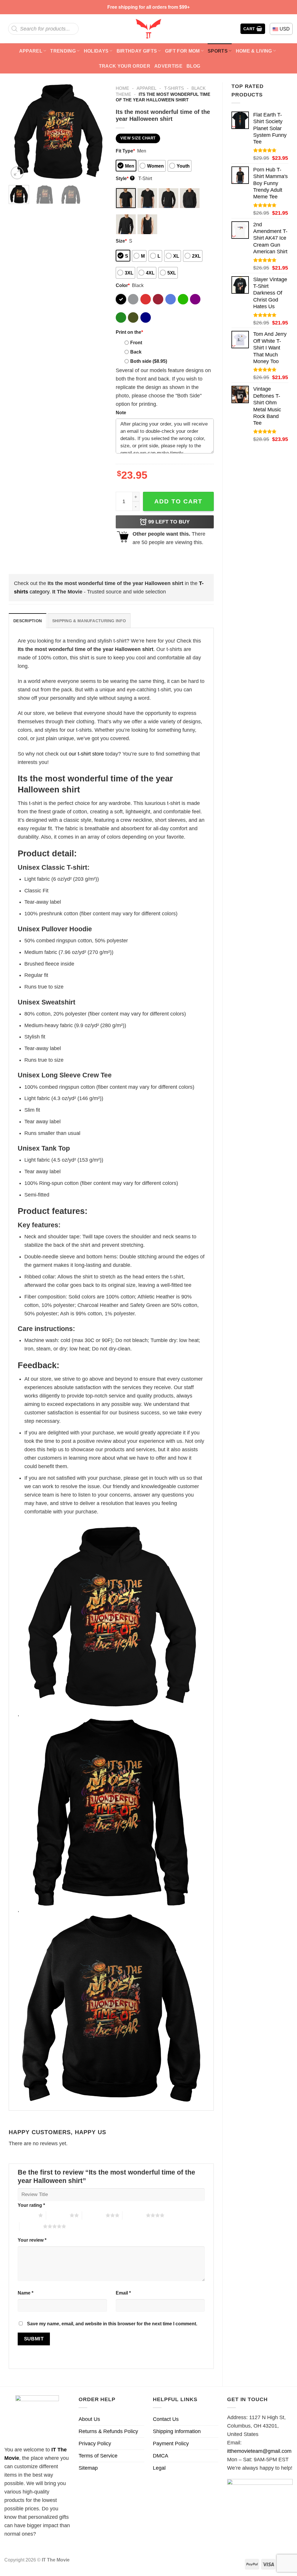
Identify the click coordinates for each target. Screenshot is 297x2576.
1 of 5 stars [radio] (27, 2215)
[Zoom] (17, 173)
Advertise (168, 66)
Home (122, 88)
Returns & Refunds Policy (108, 2431)
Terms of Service (98, 2456)
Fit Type (125, 151)
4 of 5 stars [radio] (134, 2215)
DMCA (161, 2456)
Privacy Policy (95, 2444)
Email (123, 2293)
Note (121, 412)
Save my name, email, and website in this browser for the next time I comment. (112, 2324)
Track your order (125, 66)
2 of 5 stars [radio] (58, 2215)
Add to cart (178, 501)
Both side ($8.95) (149, 361)
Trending (63, 51)
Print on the (129, 332)
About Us (89, 2419)
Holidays (96, 51)
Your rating (31, 2205)
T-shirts (174, 88)
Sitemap (88, 2468)
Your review (32, 2240)
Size (121, 241)
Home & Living (254, 51)
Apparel (31, 51)
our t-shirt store (86, 754)
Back (136, 352)
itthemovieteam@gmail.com (259, 2451)
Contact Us (166, 2419)
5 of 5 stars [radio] (31, 2226)
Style (125, 178)
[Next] (98, 131)
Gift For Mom (182, 51)
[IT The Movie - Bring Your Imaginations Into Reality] (148, 29)
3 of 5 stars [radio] (94, 2215)
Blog (193, 66)
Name (26, 2293)
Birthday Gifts (137, 51)
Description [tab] (28, 621)
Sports (218, 51)
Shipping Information (177, 2431)
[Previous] (18, 131)
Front (136, 342)
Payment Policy (171, 2444)
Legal (159, 2468)
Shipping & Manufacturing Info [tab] (89, 621)
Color (123, 285)
